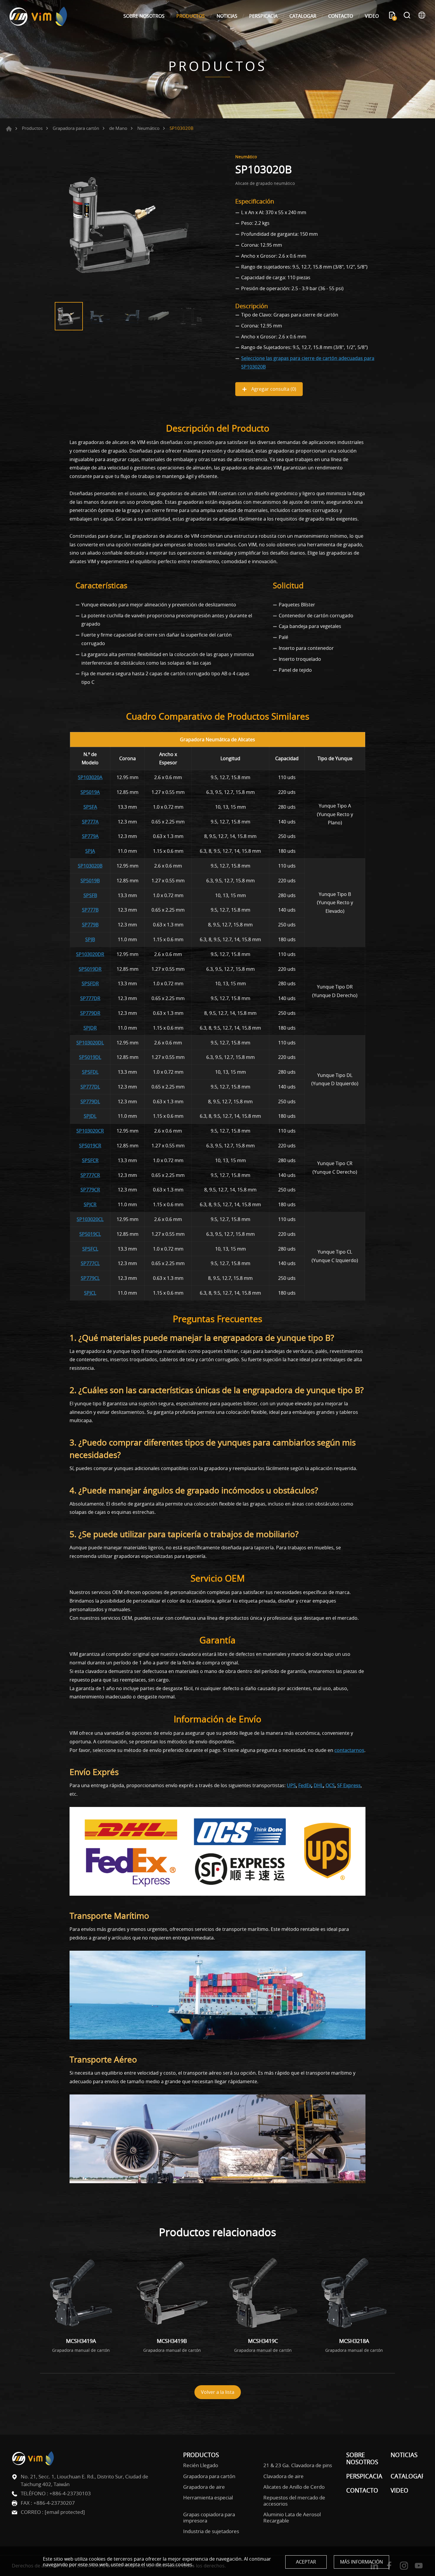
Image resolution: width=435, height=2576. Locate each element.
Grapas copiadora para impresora (209, 2518)
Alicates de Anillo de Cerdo (294, 2487)
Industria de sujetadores (211, 2531)
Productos (32, 128)
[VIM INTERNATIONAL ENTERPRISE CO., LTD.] (38, 16)
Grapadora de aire (204, 2487)
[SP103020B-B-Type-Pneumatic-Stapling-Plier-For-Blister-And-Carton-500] (129, 225)
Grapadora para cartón (76, 128)
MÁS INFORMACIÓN (361, 2562)
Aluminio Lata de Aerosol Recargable (292, 2518)
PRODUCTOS (191, 16)
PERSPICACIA (263, 16)
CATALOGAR (303, 16)
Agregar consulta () (273, 389)
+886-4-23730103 (70, 2493)
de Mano (118, 128)
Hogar (9, 129)
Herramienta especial (208, 2498)
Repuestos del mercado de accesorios (294, 2501)
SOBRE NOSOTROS (144, 16)
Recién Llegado (201, 2465)
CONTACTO (341, 16)
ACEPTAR (306, 2562)
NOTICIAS (227, 16)
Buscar (407, 16)
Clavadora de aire (283, 2476)
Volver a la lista (218, 2392)
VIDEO (372, 16)
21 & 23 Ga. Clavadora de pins (298, 2465)
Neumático (148, 128)
